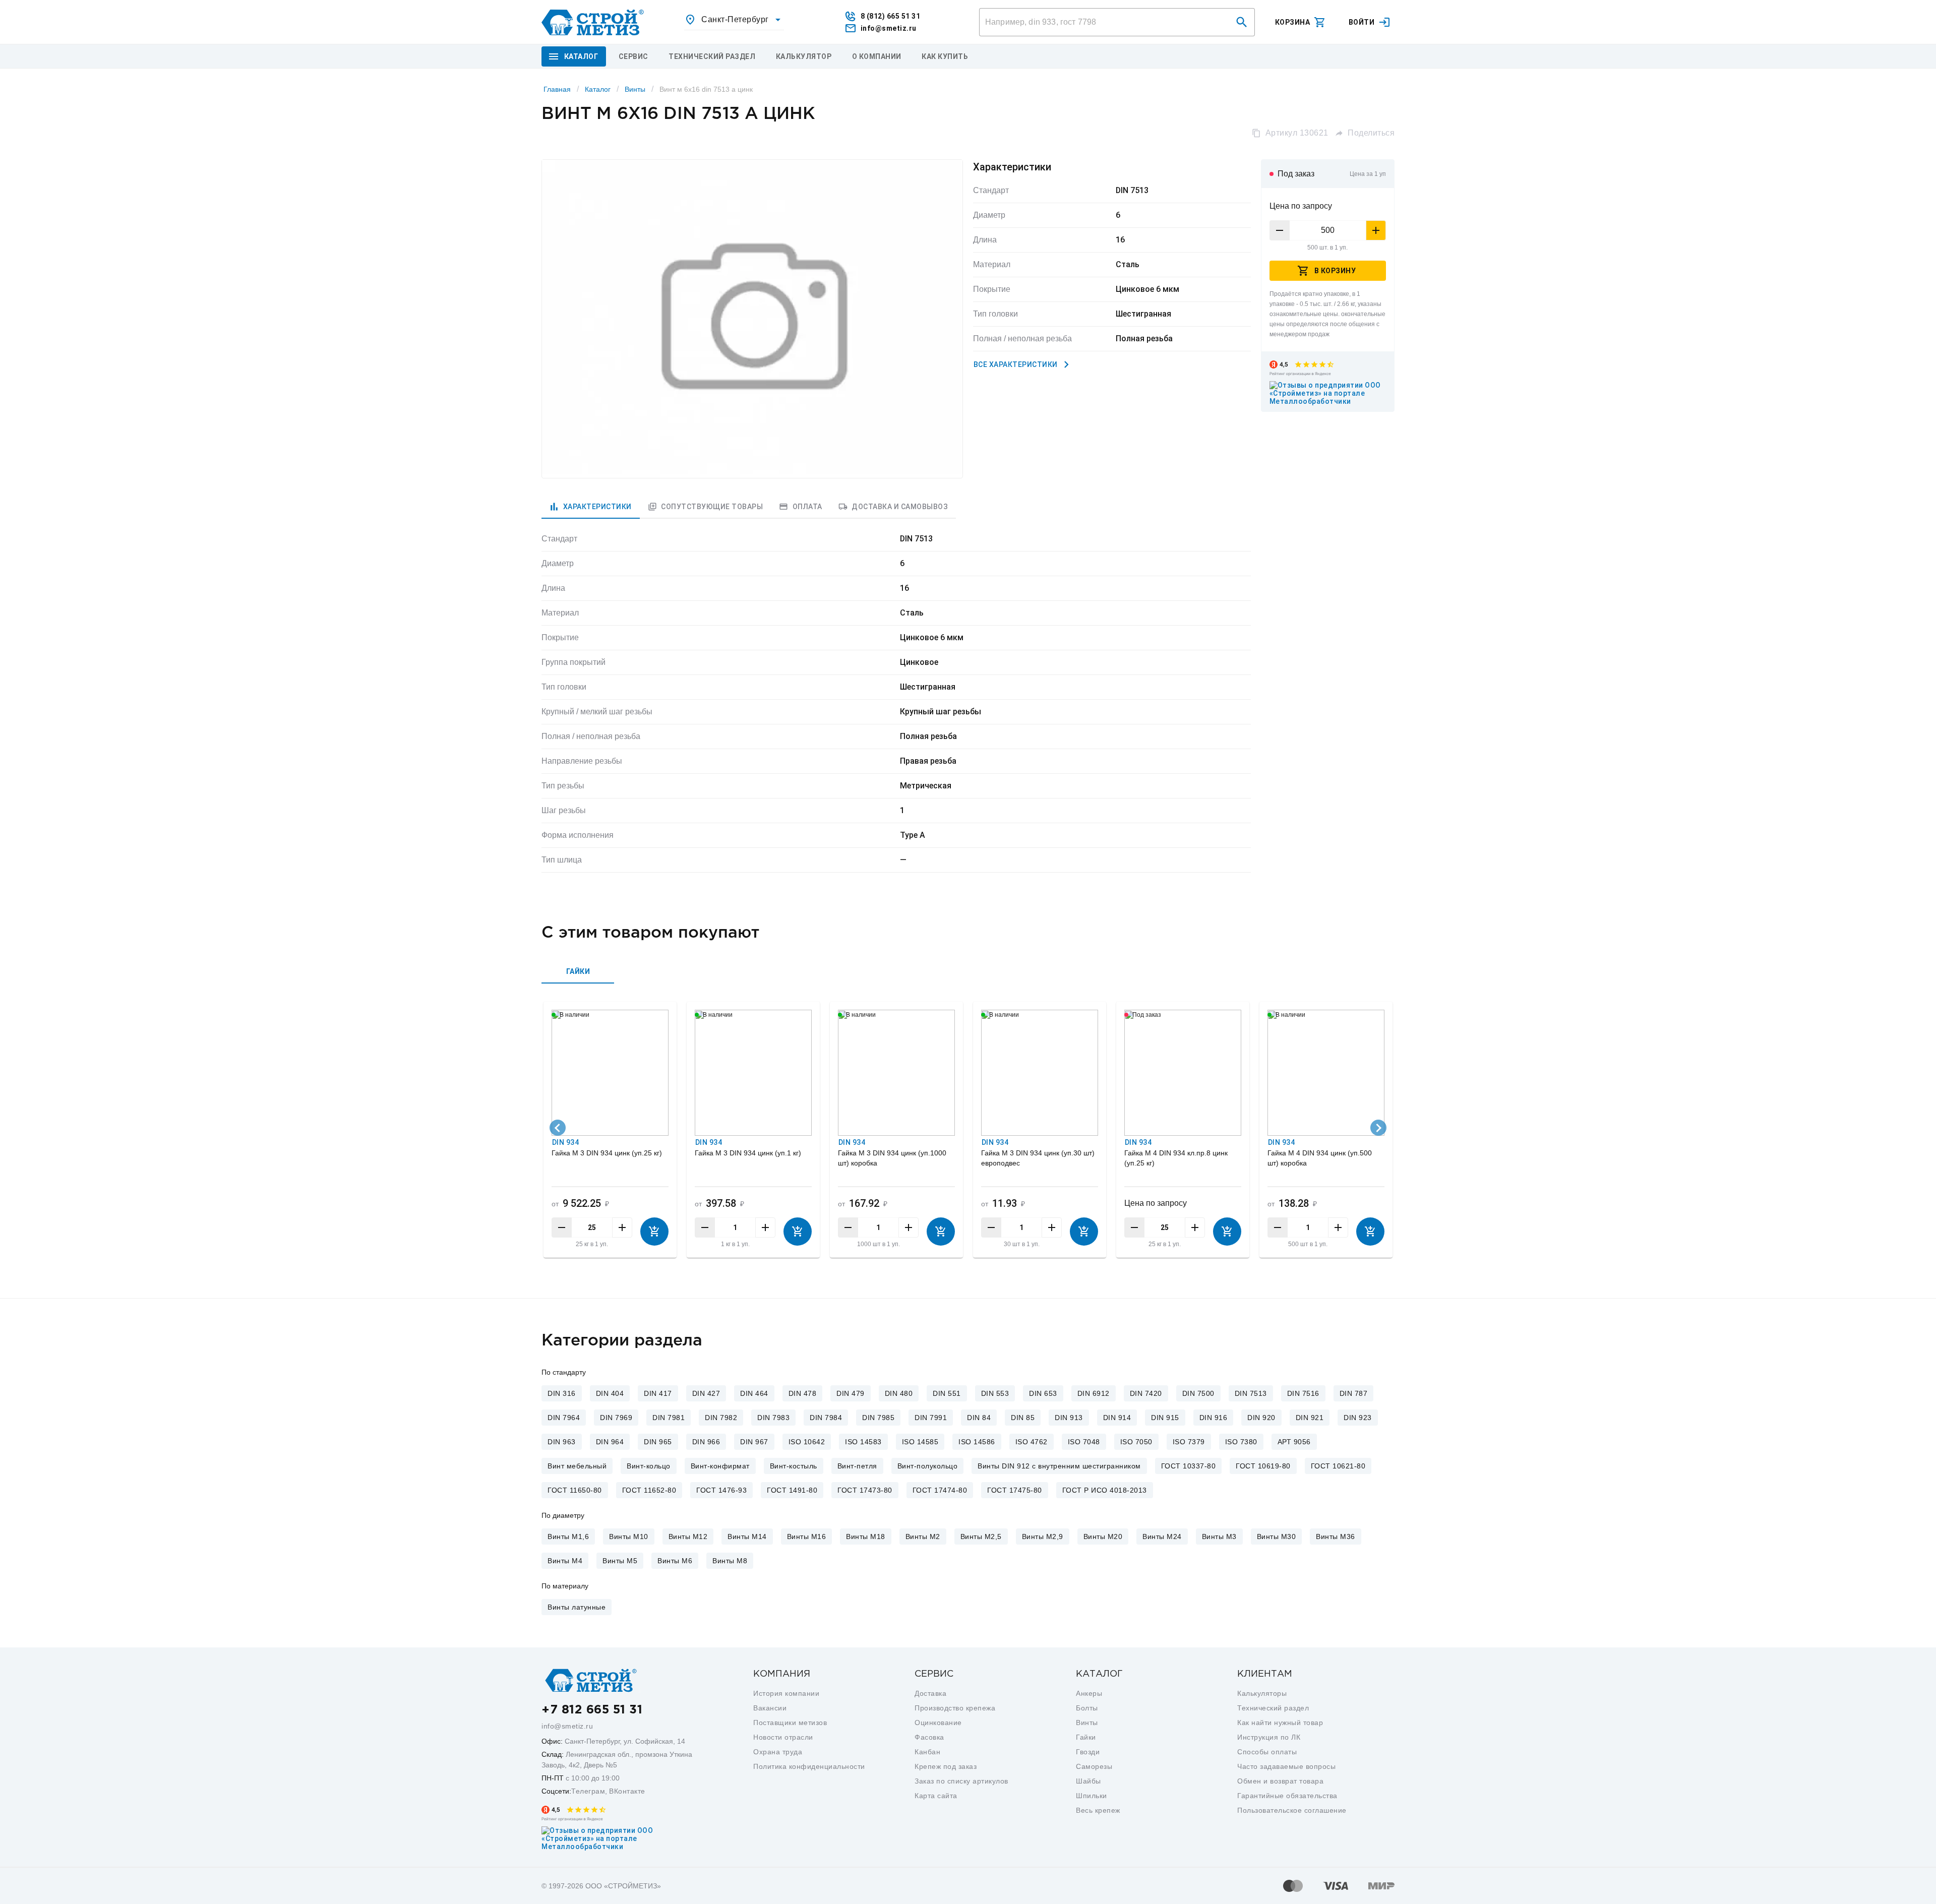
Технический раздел (1273, 1708)
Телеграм (588, 1791)
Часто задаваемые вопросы (1286, 1766)
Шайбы (1088, 1781)
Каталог (598, 89)
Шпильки (1092, 1796)
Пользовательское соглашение (1292, 1810)
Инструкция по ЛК (1269, 1737)
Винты (635, 89)
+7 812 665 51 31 (592, 1710)
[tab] (591, 507)
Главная (557, 89)
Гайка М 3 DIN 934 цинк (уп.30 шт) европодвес (1038, 1158)
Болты (1087, 1708)
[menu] (633, 56)
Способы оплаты (1267, 1752)
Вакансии (770, 1708)
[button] (1242, 22)
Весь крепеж (1098, 1810)
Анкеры (1089, 1693)
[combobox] (734, 20)
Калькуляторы (1262, 1693)
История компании (786, 1693)
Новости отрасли (783, 1737)
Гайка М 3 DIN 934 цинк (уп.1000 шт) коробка (892, 1158)
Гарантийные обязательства (1287, 1796)
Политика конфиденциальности (809, 1766)
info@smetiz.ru (567, 1726)
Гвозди (1088, 1752)
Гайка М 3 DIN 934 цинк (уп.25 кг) (607, 1153)
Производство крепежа (955, 1708)
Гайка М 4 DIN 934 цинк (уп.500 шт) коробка (1320, 1158)
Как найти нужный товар (1280, 1723)
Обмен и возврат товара (1280, 1781)
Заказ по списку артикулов (961, 1781)
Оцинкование (938, 1723)
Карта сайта (936, 1796)
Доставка (930, 1693)
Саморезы (1094, 1766)
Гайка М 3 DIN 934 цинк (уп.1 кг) (748, 1153)
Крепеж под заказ (946, 1766)
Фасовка (929, 1737)
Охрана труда (778, 1752)
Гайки (1086, 1737)
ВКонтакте (627, 1791)
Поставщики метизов (790, 1723)
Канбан (927, 1752)
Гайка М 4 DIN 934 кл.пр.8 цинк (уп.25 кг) (1176, 1158)
